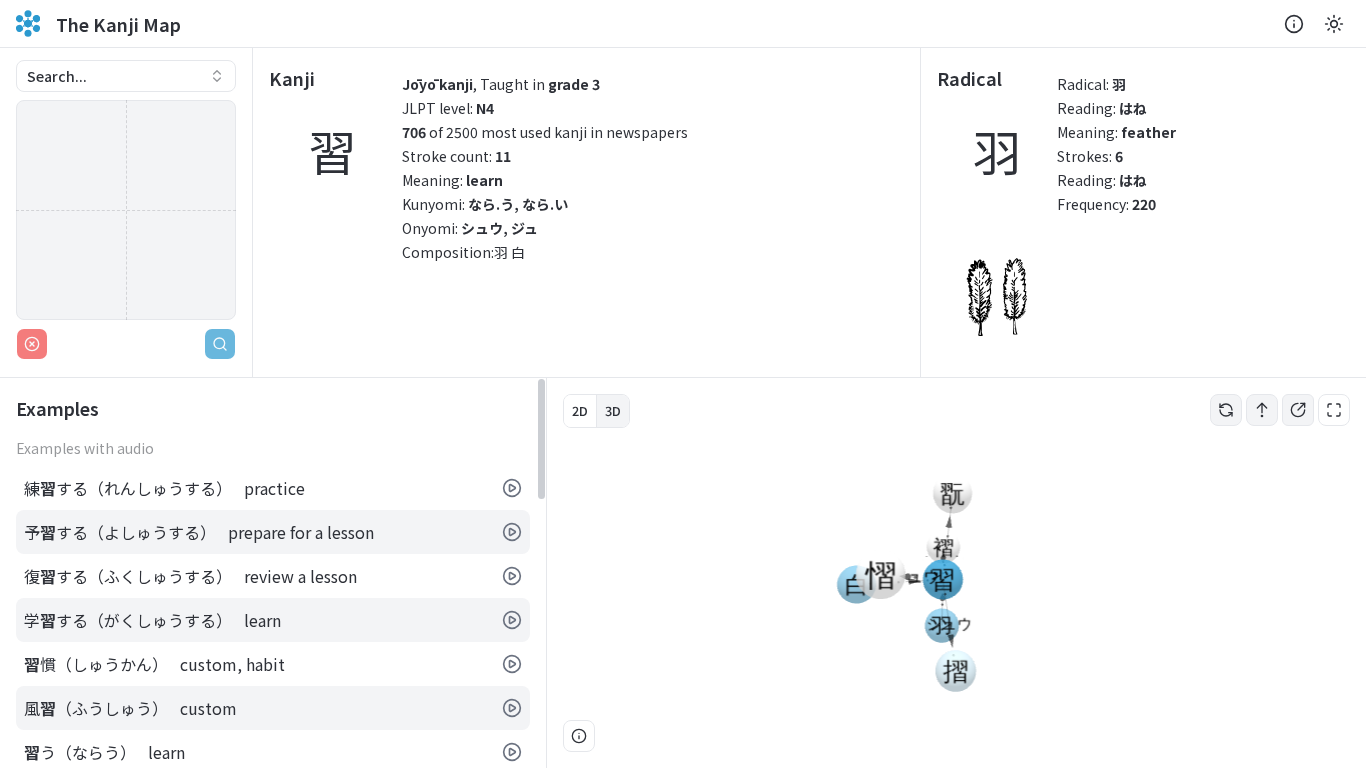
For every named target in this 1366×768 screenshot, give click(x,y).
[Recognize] (220, 344)
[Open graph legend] (579, 736)
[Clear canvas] (32, 344)
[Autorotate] (1226, 410)
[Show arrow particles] (1262, 410)
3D (613, 410)
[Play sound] (512, 488)
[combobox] (126, 76)
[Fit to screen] (1334, 410)
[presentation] (273, 573)
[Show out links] (1298, 410)
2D (580, 410)
